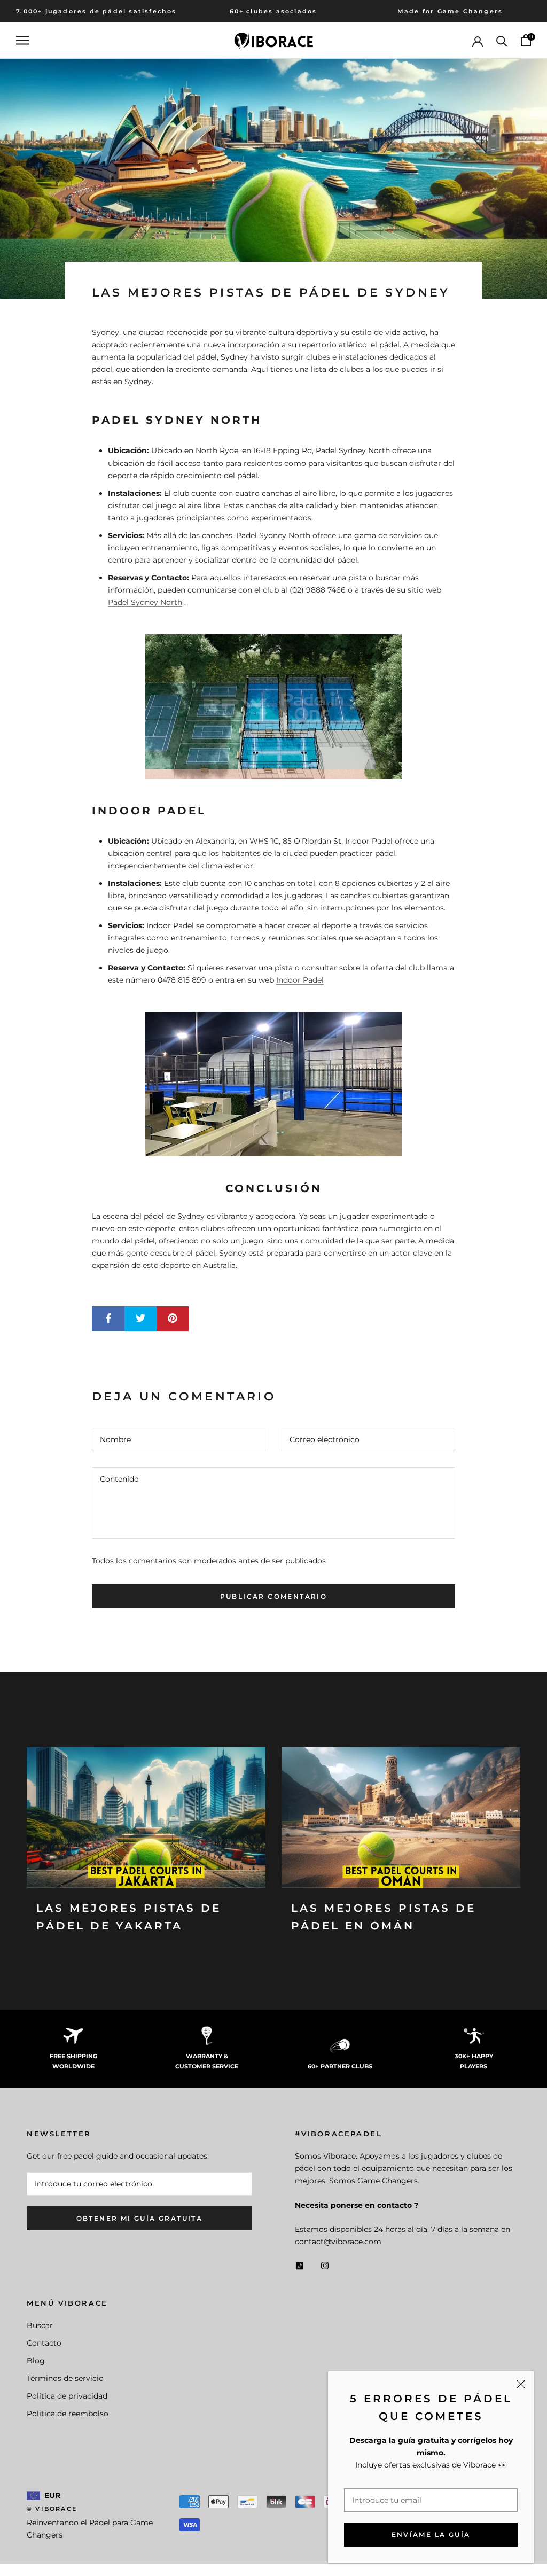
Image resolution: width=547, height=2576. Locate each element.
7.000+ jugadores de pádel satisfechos (96, 11)
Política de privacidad (67, 2396)
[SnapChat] (299, 2265)
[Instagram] (325, 2265)
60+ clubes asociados (273, 11)
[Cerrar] (521, 2384)
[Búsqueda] (502, 40)
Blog (36, 2361)
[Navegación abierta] (22, 40)
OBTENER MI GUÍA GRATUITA (140, 2218)
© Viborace (52, 2509)
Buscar (40, 2325)
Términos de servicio (65, 2378)
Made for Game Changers (450, 11)
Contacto (44, 2343)
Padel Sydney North (145, 602)
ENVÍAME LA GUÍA (431, 2535)
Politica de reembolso (68, 2414)
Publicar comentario (274, 1596)
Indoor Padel (300, 980)
